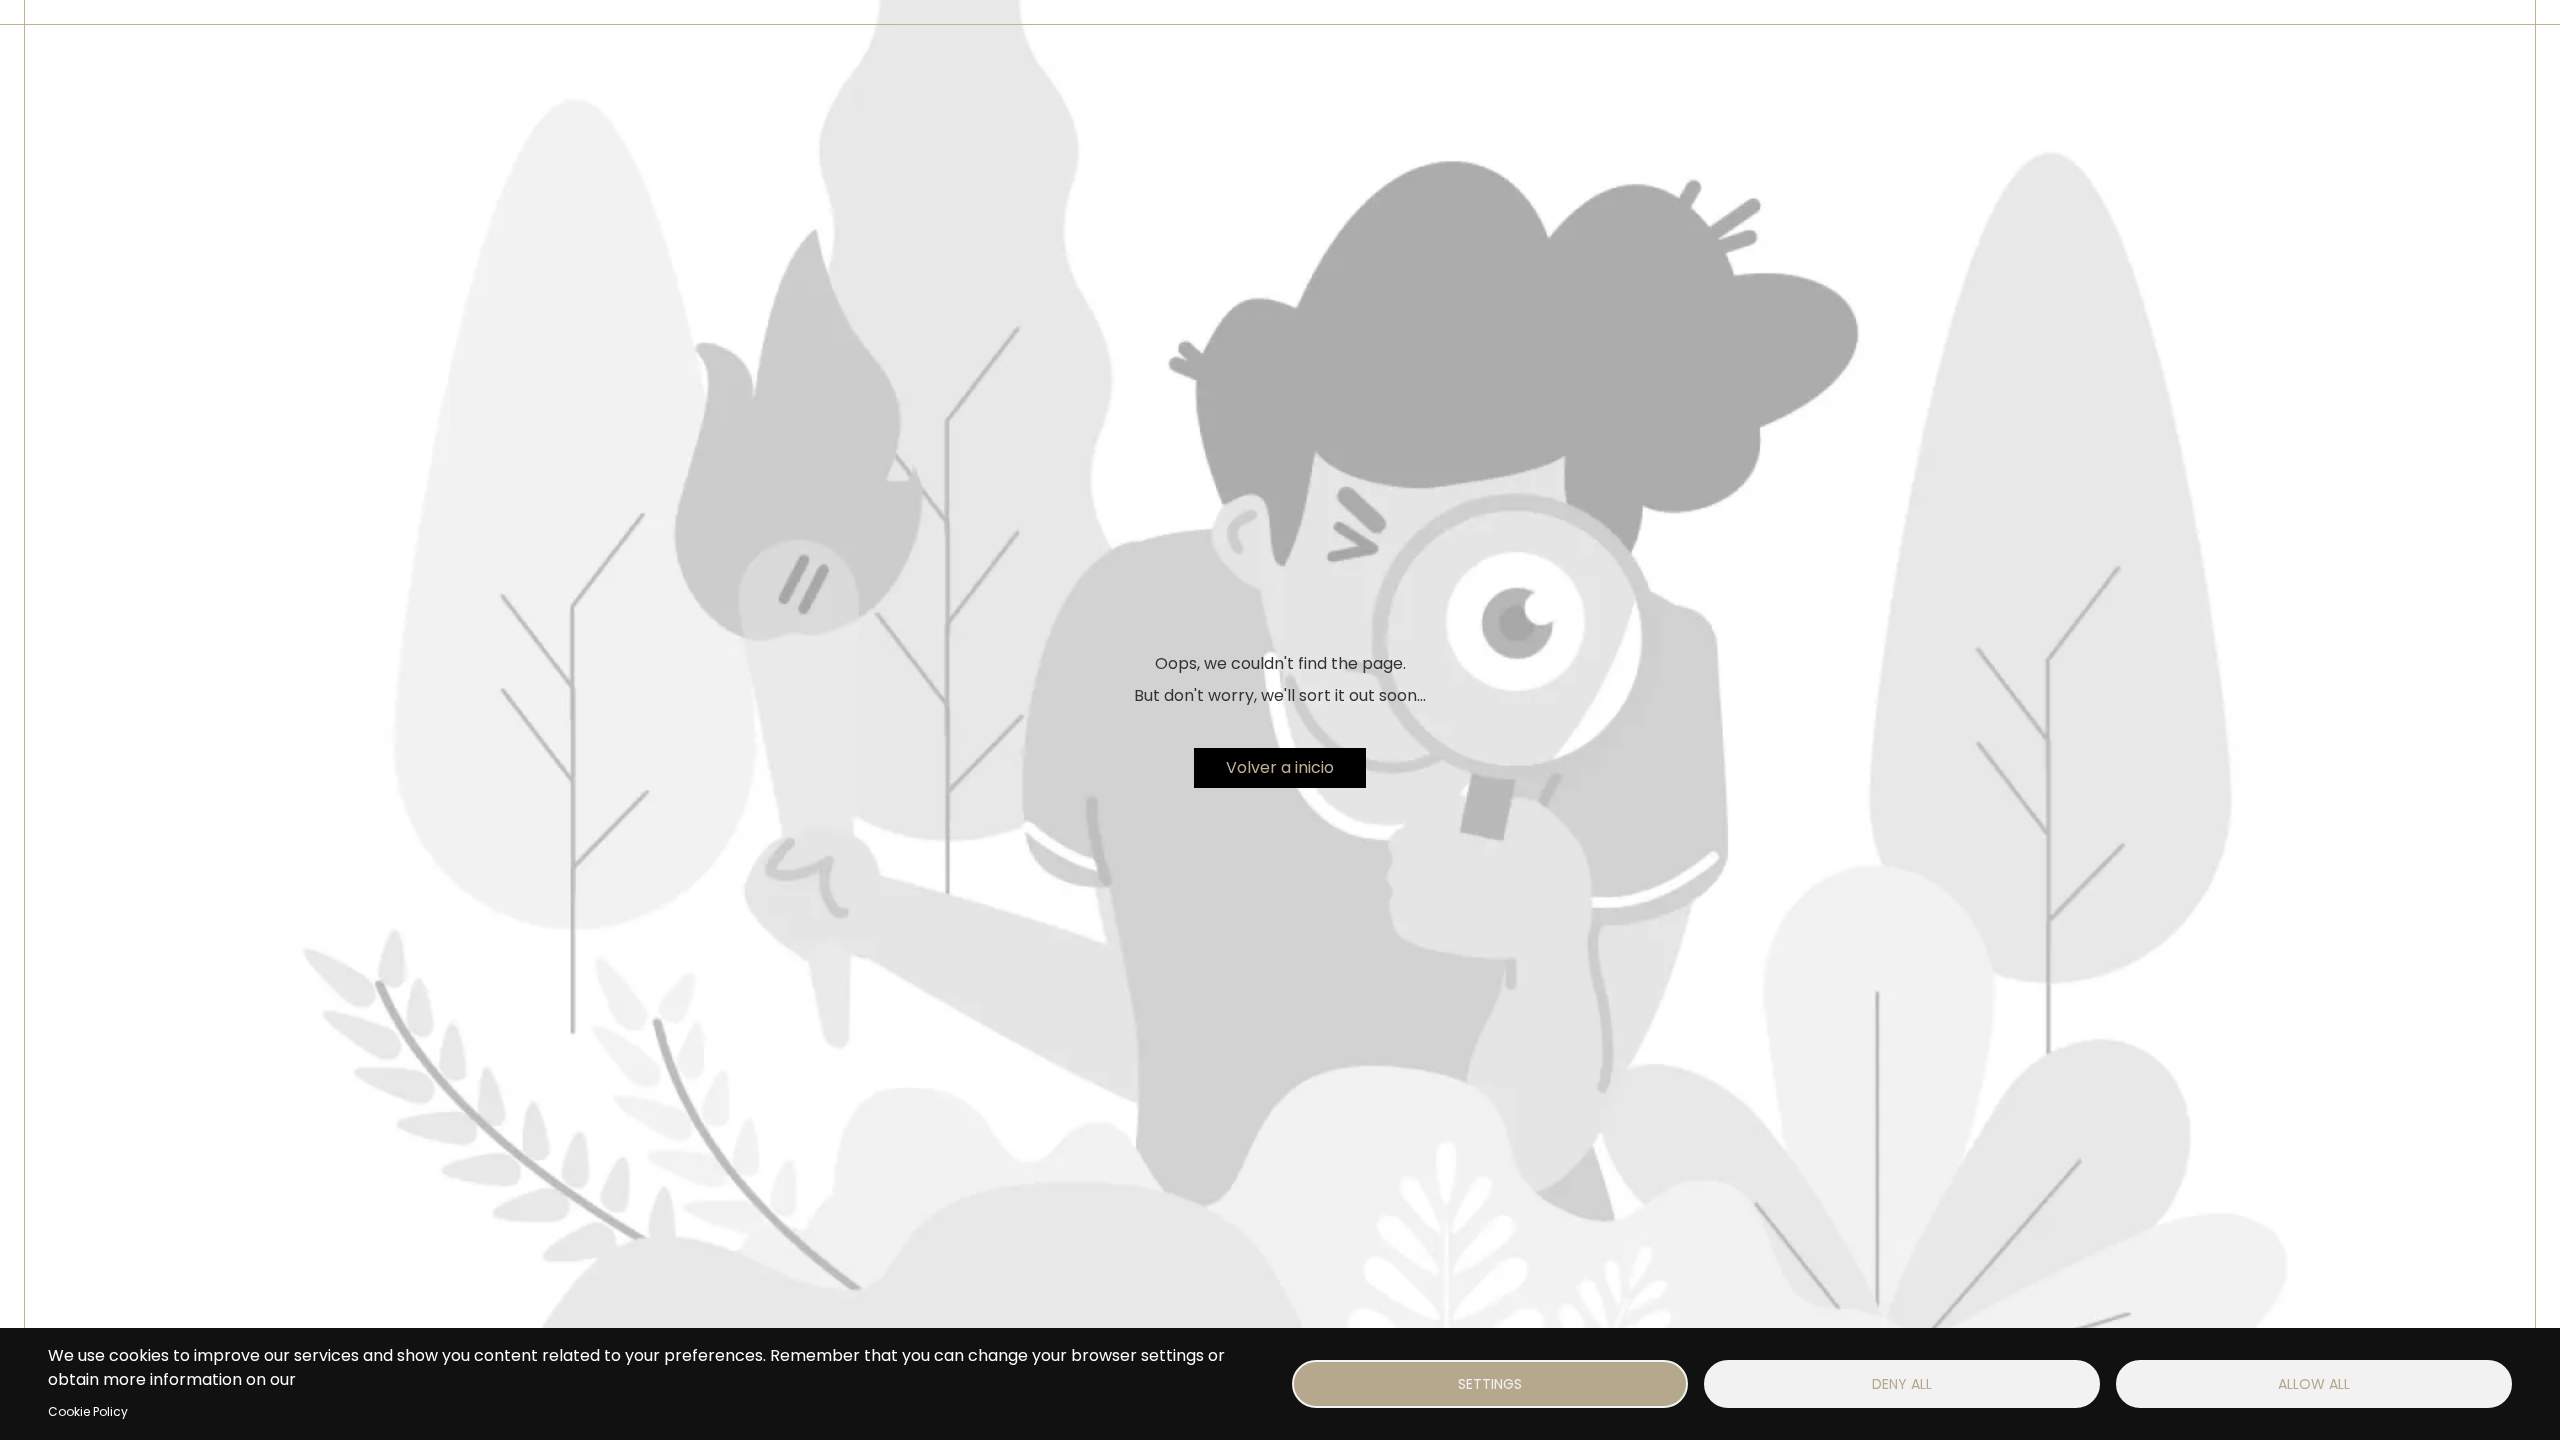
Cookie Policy (88, 1411)
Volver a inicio (1280, 767)
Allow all (2314, 1384)
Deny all (1902, 1384)
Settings (1490, 1384)
